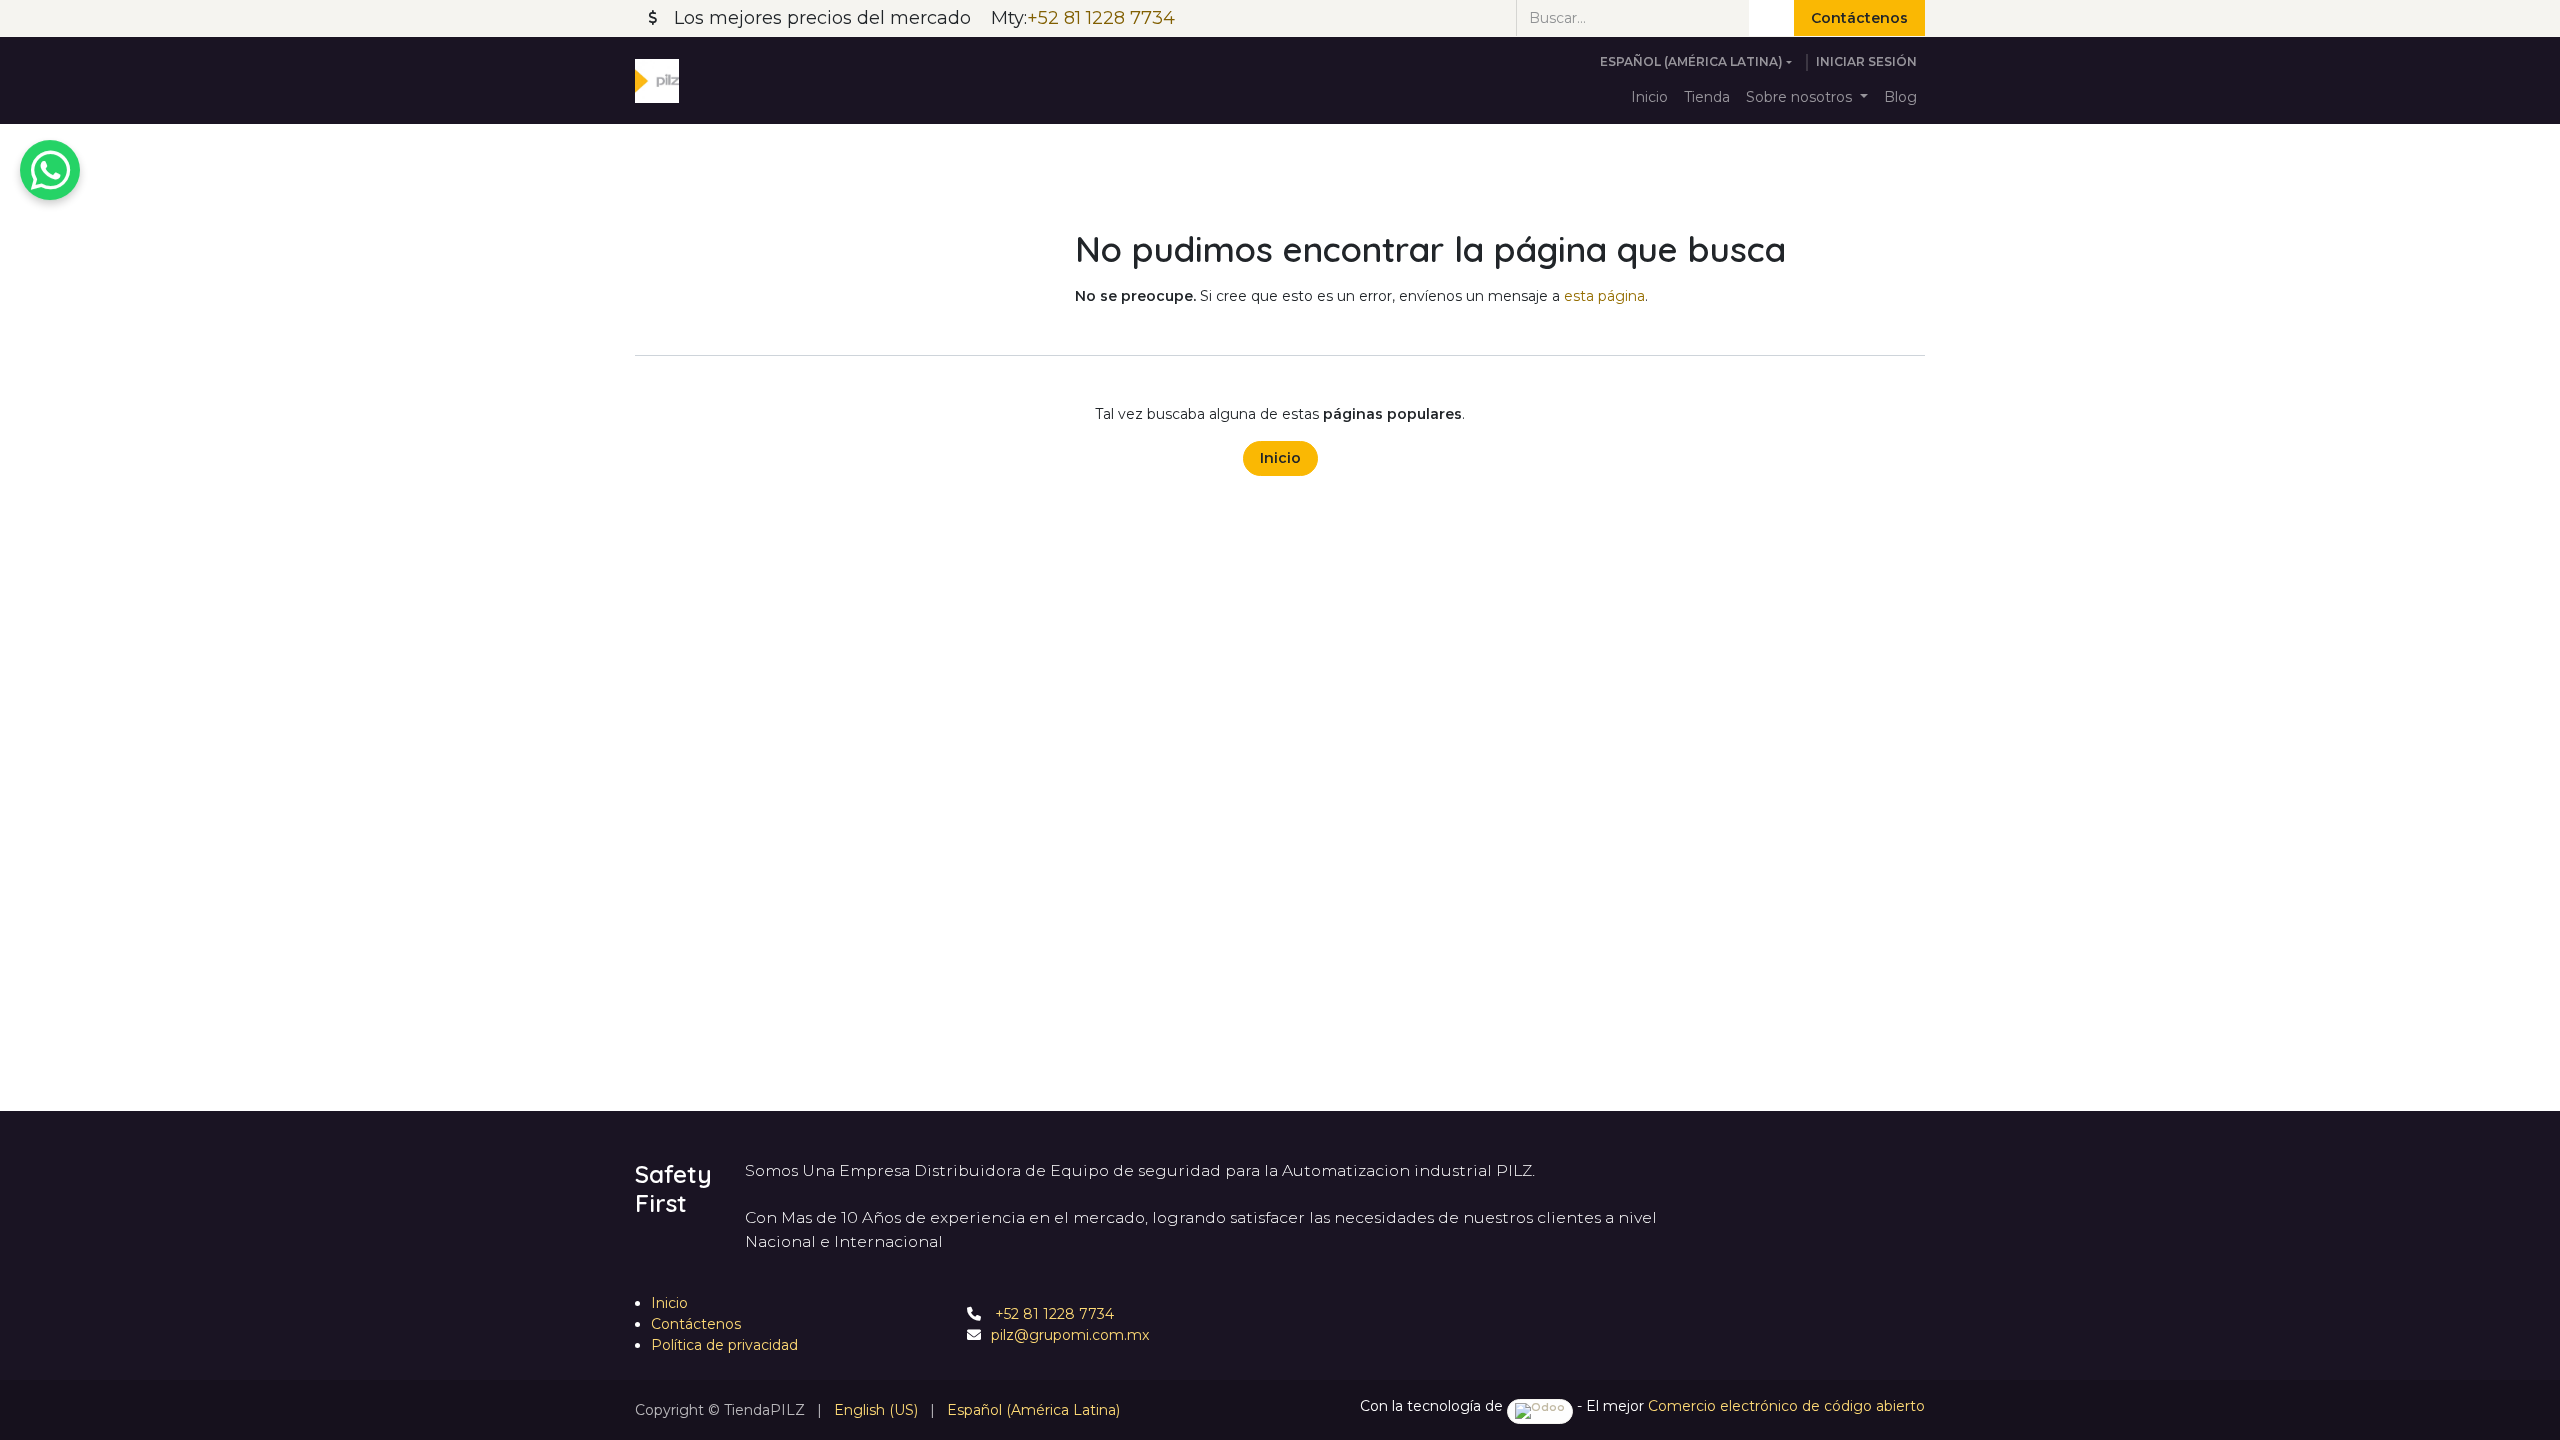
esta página (1604, 296)
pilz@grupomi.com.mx (1070, 1335)
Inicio (1280, 458)
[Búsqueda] (1771, 18)
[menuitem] (1649, 97)
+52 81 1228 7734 (1052, 1314)
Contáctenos (1859, 18)
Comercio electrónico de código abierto (1786, 1406)
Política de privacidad (724, 1345)
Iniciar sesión (1866, 61)
